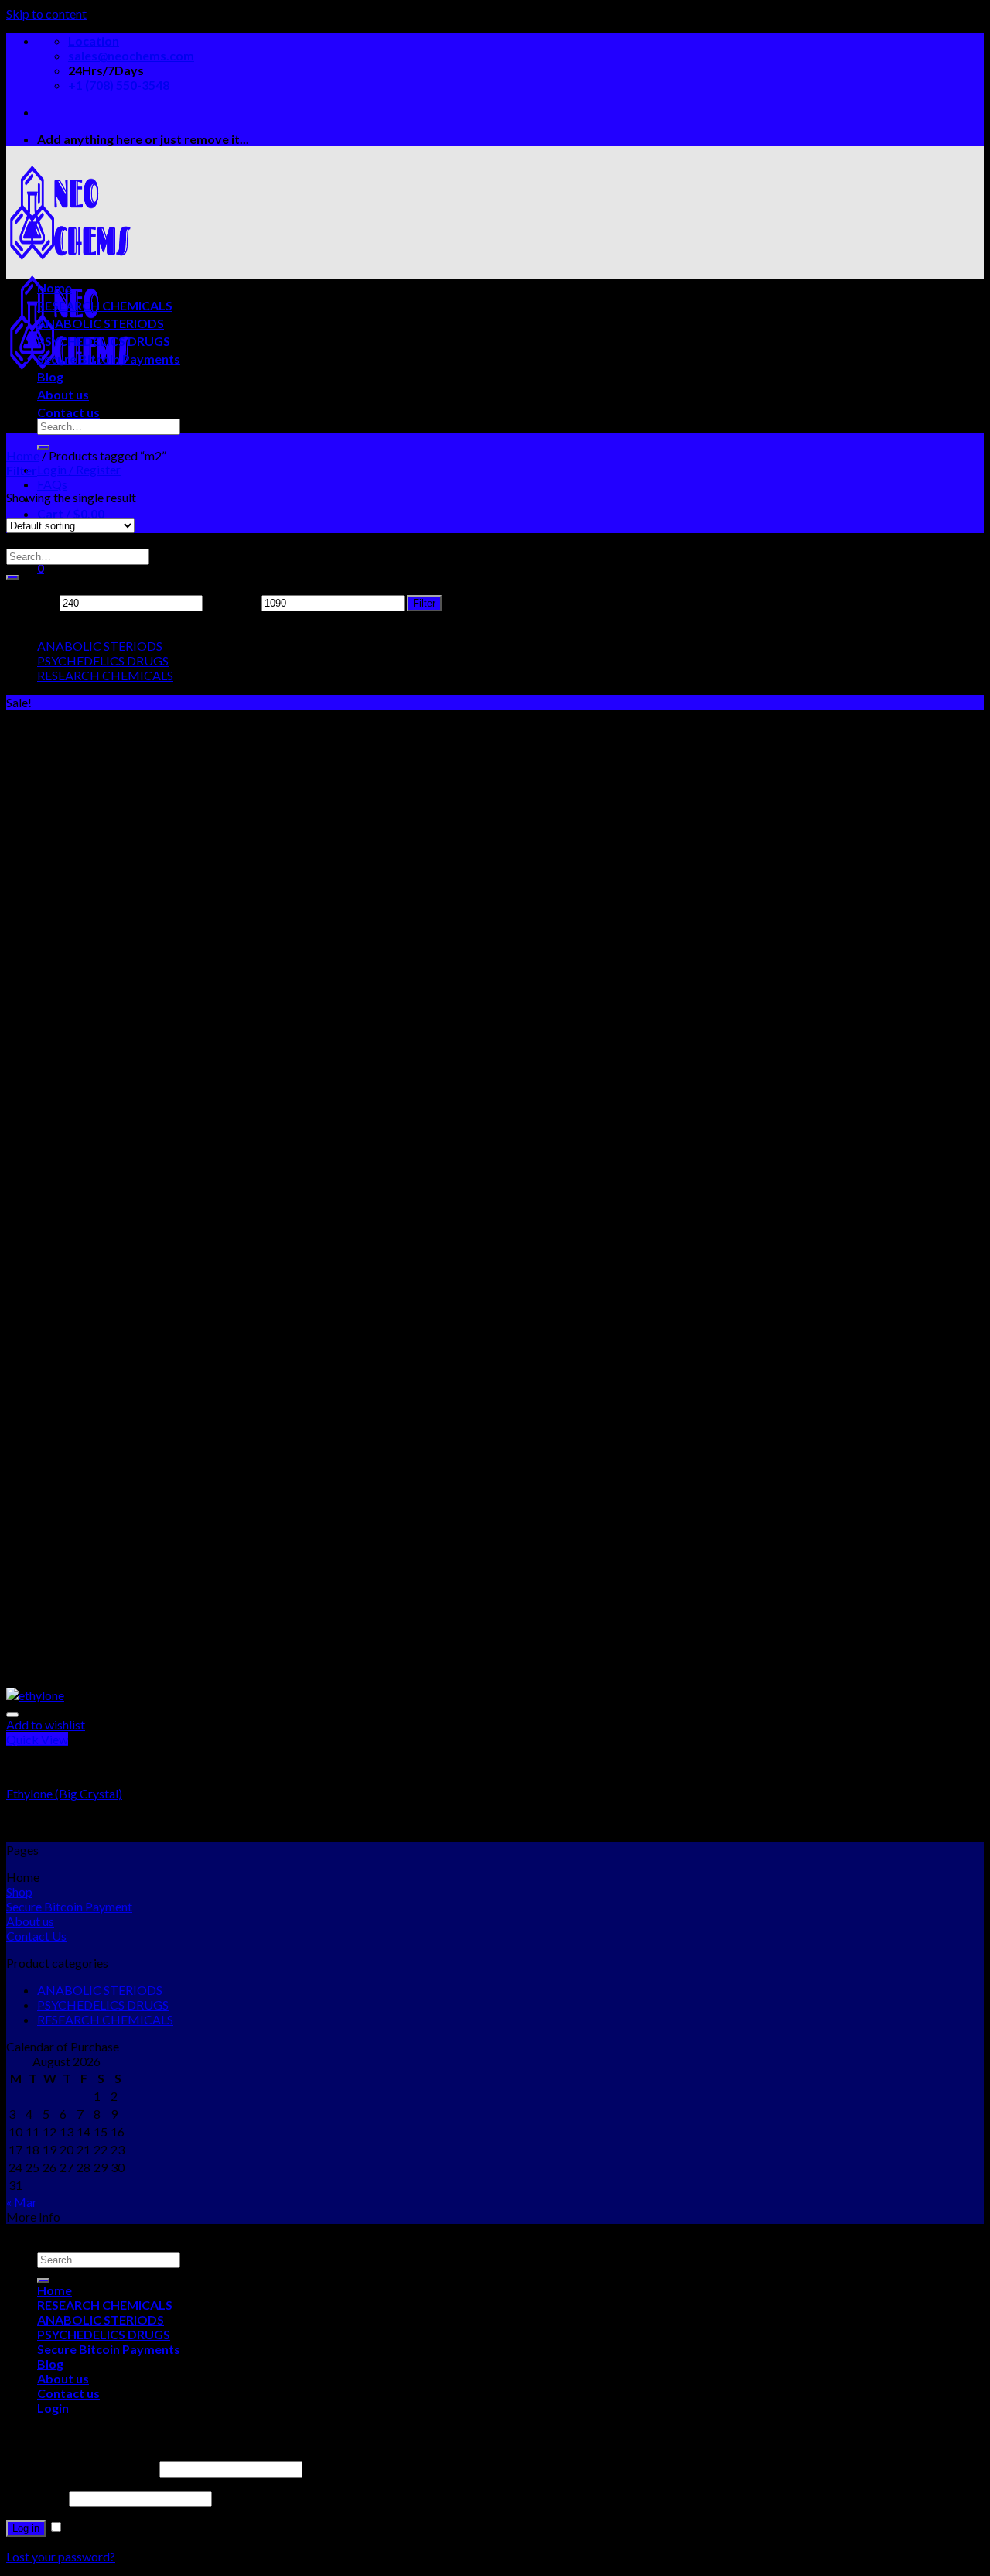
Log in (26, 2528)
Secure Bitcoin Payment (69, 1906)
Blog (50, 376)
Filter (424, 603)
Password (36, 2497)
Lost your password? (61, 2556)
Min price (32, 602)
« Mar (22, 2202)
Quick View (37, 1739)
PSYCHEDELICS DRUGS (104, 341)
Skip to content (46, 14)
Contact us (68, 412)
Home (55, 287)
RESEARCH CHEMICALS (105, 305)
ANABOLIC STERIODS (101, 323)
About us (63, 394)
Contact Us (36, 1936)
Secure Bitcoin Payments (109, 359)
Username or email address (82, 2468)
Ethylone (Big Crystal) (64, 1793)
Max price (232, 602)
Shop (19, 1892)
